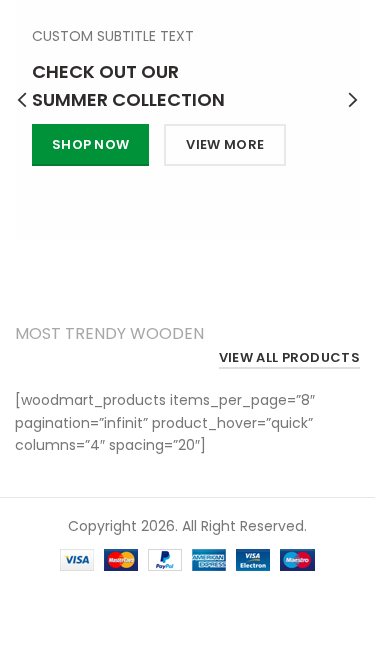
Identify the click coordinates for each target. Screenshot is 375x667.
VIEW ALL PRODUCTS (289, 358)
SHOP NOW (90, 144)
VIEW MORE (226, 144)
